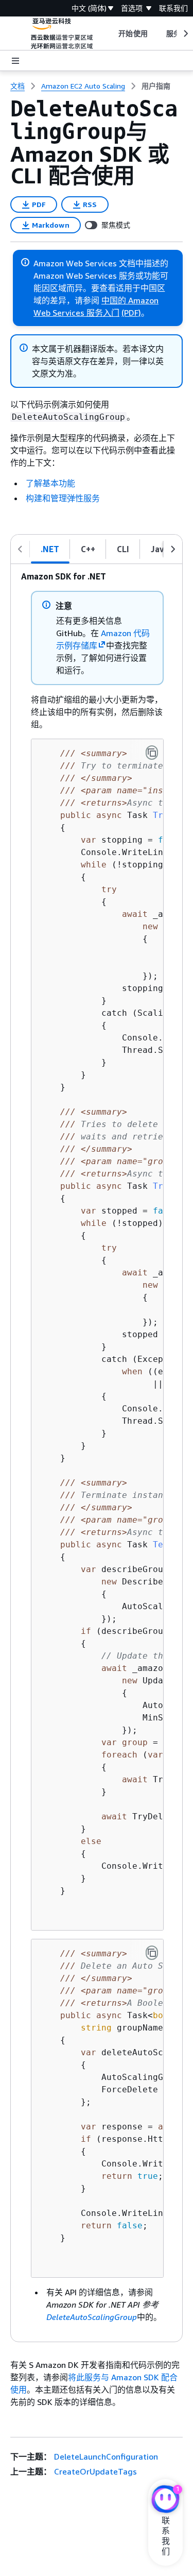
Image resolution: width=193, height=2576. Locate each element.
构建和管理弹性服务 (63, 498)
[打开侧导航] (15, 61)
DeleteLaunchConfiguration (106, 2456)
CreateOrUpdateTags (95, 2471)
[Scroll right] (185, 33)
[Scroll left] (111, 33)
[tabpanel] (97, 1453)
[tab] (50, 549)
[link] (156, 86)
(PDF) (131, 313)
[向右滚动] (173, 549)
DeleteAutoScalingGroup (92, 2317)
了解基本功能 (50, 483)
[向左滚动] (20, 549)
